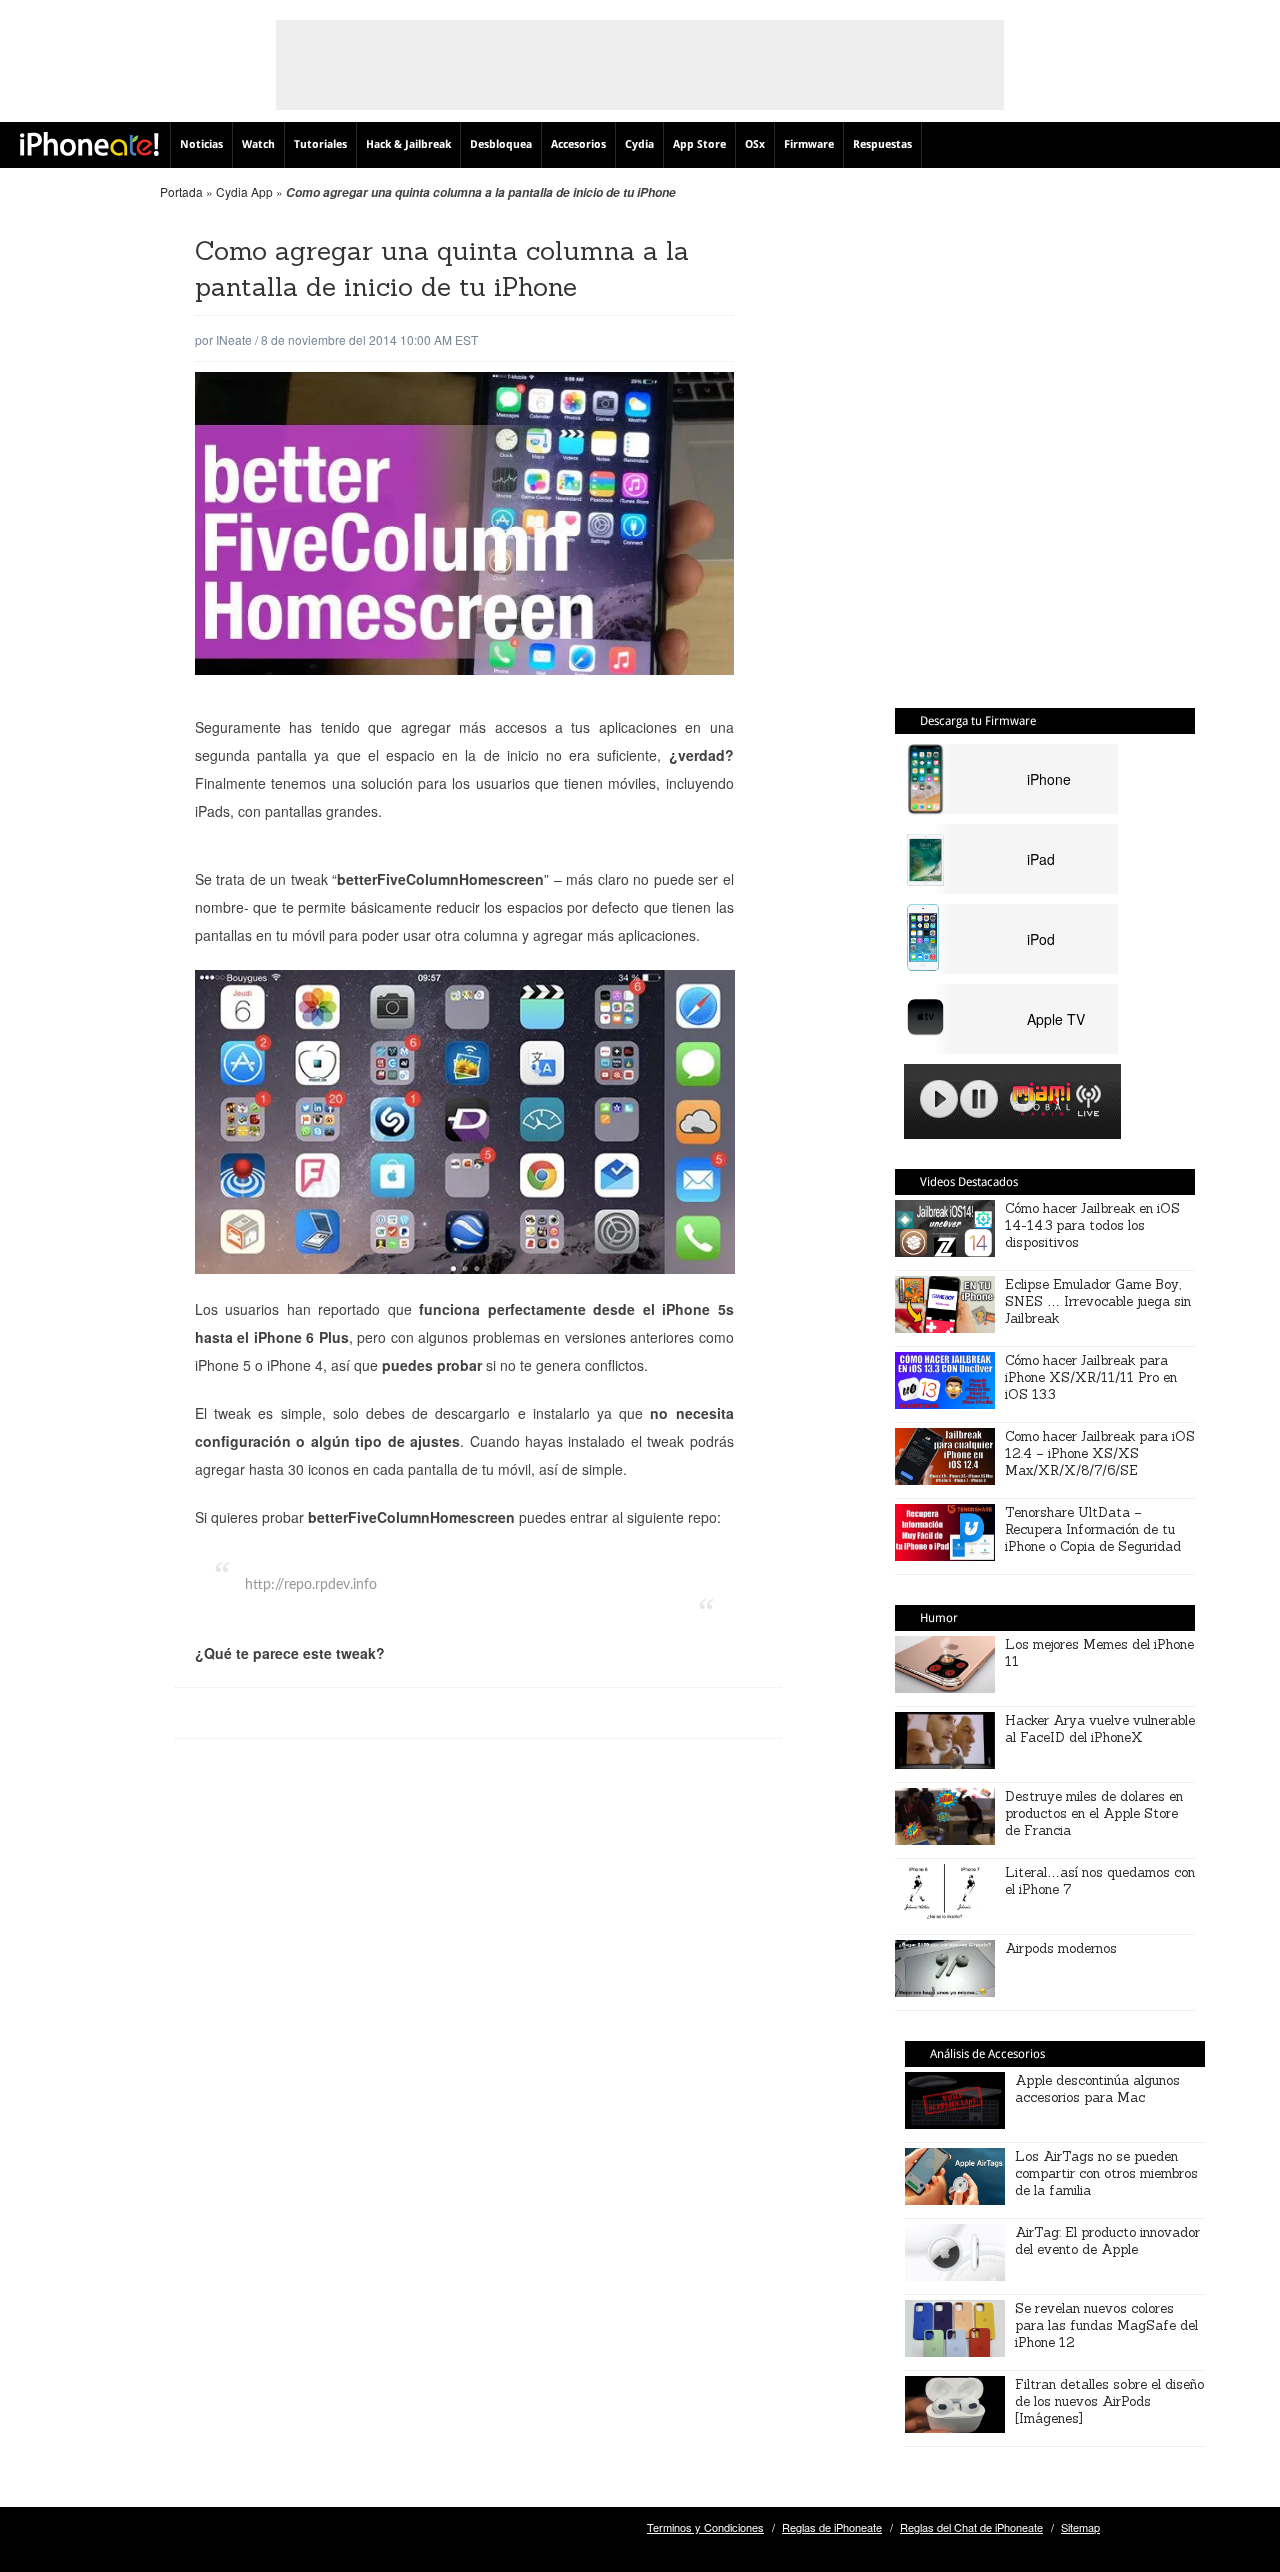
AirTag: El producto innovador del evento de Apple (1107, 2241)
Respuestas (882, 144)
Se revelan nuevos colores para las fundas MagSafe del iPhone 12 (1106, 2325)
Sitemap (1080, 2527)
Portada (181, 191)
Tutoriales (320, 144)
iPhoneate (89, 144)
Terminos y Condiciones (705, 2527)
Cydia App (244, 191)
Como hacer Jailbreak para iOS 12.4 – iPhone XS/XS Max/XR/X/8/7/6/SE (1100, 1453)
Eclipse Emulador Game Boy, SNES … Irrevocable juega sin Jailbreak (1098, 1301)
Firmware (809, 144)
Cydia (639, 144)
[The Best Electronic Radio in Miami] (1037, 1102)
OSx (755, 144)
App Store (699, 144)
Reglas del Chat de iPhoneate (971, 2527)
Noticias (201, 144)
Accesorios (578, 144)
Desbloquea (501, 144)
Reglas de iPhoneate (832, 2527)
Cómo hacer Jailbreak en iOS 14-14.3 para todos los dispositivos (1092, 1225)
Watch (258, 144)
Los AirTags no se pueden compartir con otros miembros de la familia (1106, 2173)
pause (979, 1099)
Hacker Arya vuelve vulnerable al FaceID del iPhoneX (1100, 1729)
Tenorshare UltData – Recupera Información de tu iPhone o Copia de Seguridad (1093, 1529)
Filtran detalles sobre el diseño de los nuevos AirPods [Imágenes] (1109, 2401)
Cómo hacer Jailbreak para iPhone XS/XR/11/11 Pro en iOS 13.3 (1091, 1377)
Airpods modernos (1061, 1948)
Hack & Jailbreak (408, 144)
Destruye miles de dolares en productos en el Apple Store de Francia (1094, 1813)
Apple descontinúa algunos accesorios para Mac (1097, 2089)
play (939, 1099)
